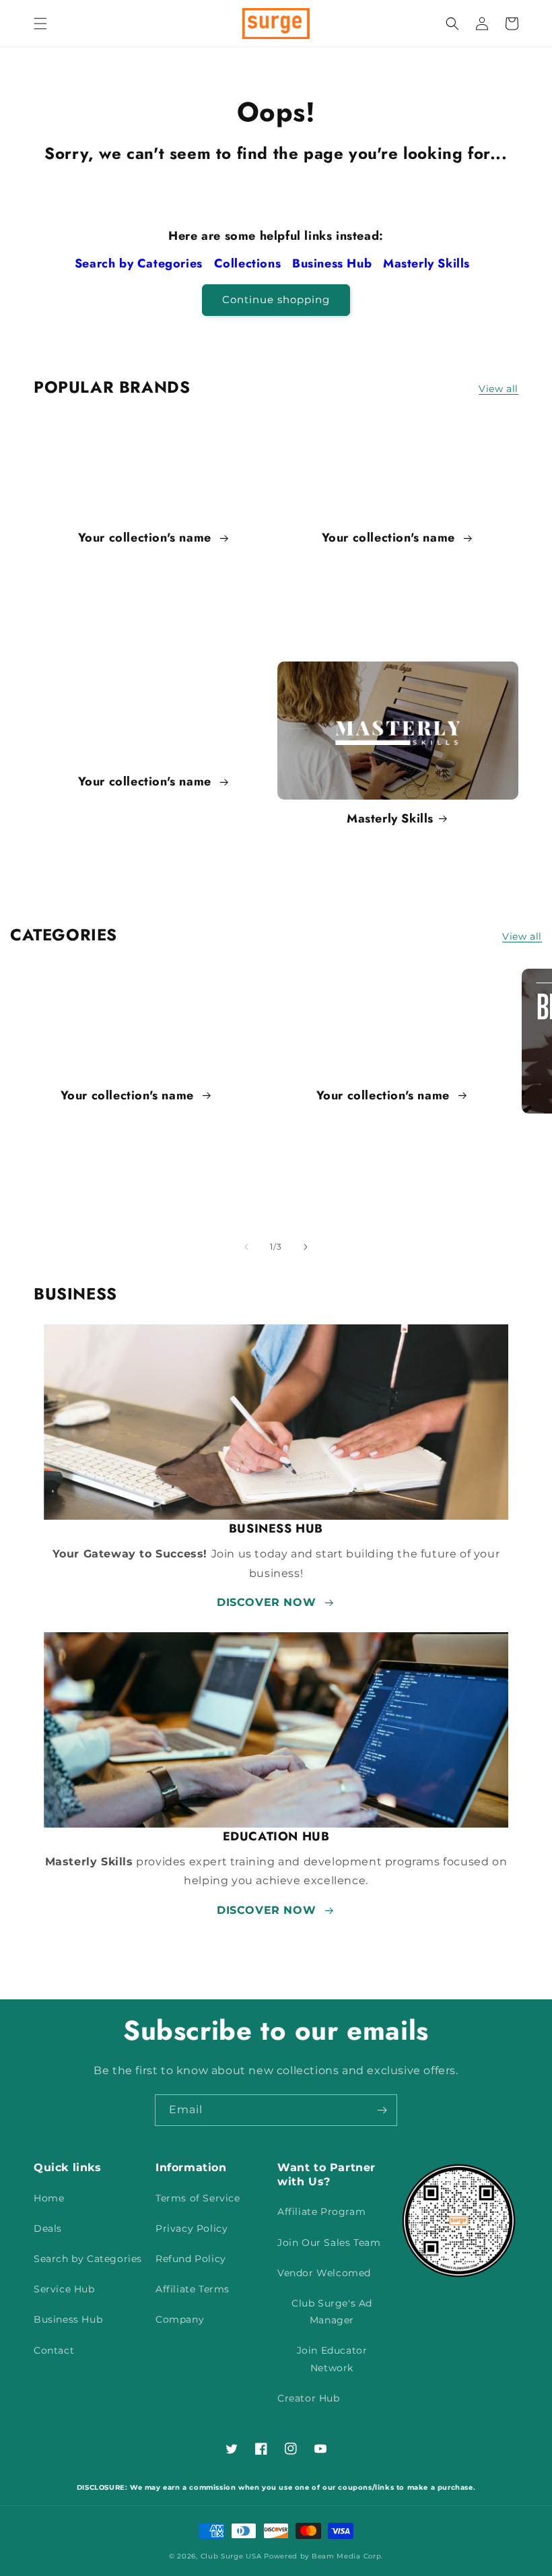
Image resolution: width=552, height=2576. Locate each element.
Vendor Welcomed (324, 2273)
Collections (249, 263)
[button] (40, 24)
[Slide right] (306, 1247)
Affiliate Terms (193, 2289)
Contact (54, 2350)
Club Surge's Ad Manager (332, 2312)
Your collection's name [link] (147, 538)
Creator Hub (309, 2398)
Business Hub (334, 263)
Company (180, 2319)
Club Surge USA (231, 2556)
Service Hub (64, 2289)
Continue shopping (276, 299)
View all (498, 389)
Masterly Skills (428, 263)
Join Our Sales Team (329, 2243)
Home (49, 2198)
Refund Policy (191, 2259)
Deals (48, 2228)
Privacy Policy (192, 2228)
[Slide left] (246, 1247)
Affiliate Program (321, 2212)
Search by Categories (141, 263)
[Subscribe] (382, 2110)
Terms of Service (198, 2198)
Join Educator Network (332, 2359)
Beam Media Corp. (347, 2556)
